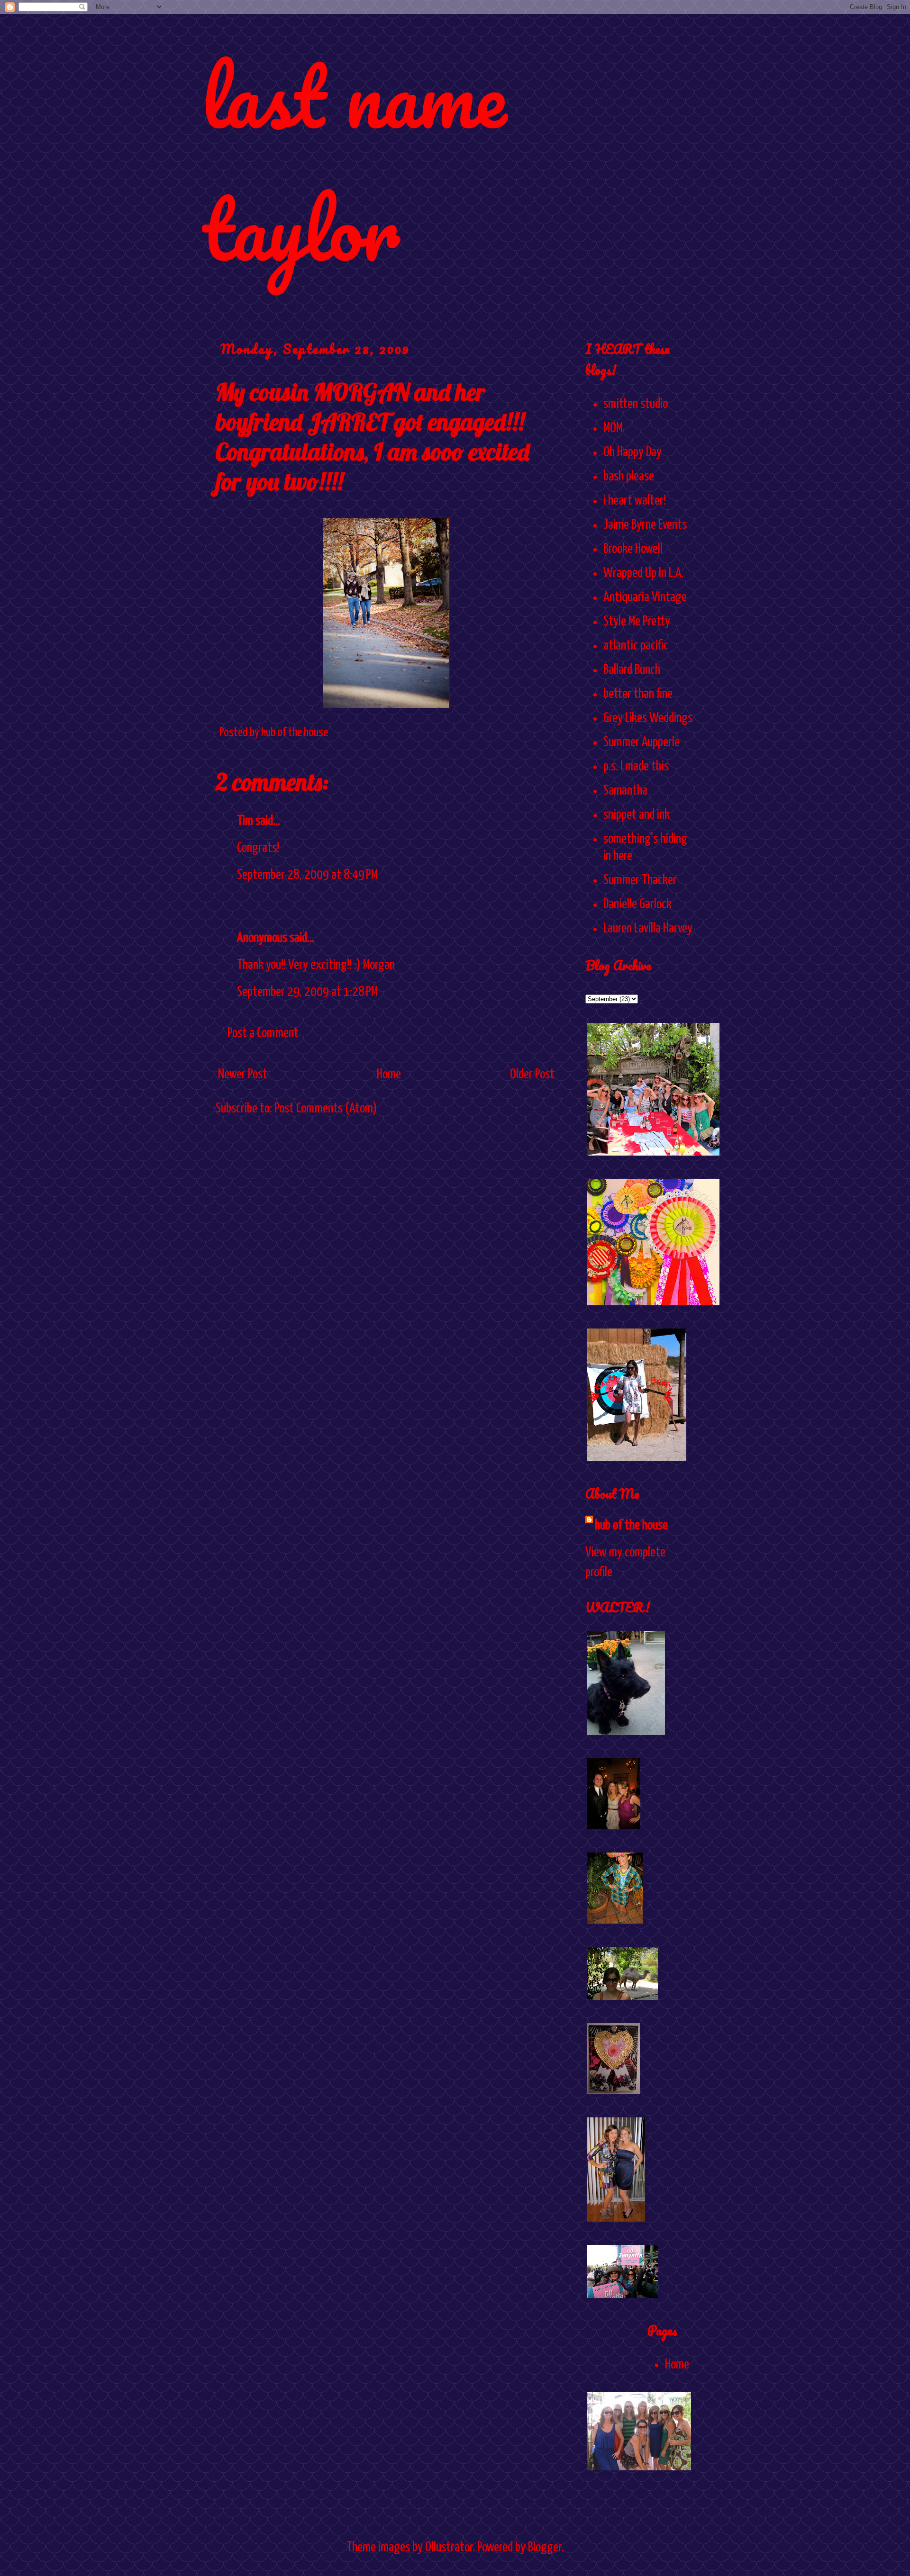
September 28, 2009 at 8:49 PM (307, 875)
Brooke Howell (633, 549)
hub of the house (631, 1526)
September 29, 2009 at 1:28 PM (307, 992)
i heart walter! (635, 501)
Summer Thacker (640, 880)
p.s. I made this (636, 767)
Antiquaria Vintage (645, 597)
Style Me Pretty (637, 622)
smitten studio (636, 404)
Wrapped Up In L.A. (644, 573)
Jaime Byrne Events (645, 525)
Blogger (545, 2548)
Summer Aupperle (642, 742)
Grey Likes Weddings (648, 718)
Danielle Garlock (637, 904)
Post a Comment (263, 1033)
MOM (613, 428)
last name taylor (354, 162)
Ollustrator (449, 2548)
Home (389, 1075)
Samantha (625, 791)
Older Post (532, 1075)
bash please (629, 477)
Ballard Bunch (632, 670)
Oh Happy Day (632, 452)
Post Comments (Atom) (326, 1109)
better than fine (638, 694)
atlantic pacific (636, 646)
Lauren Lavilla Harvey (648, 929)
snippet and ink (637, 815)
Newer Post (243, 1075)
